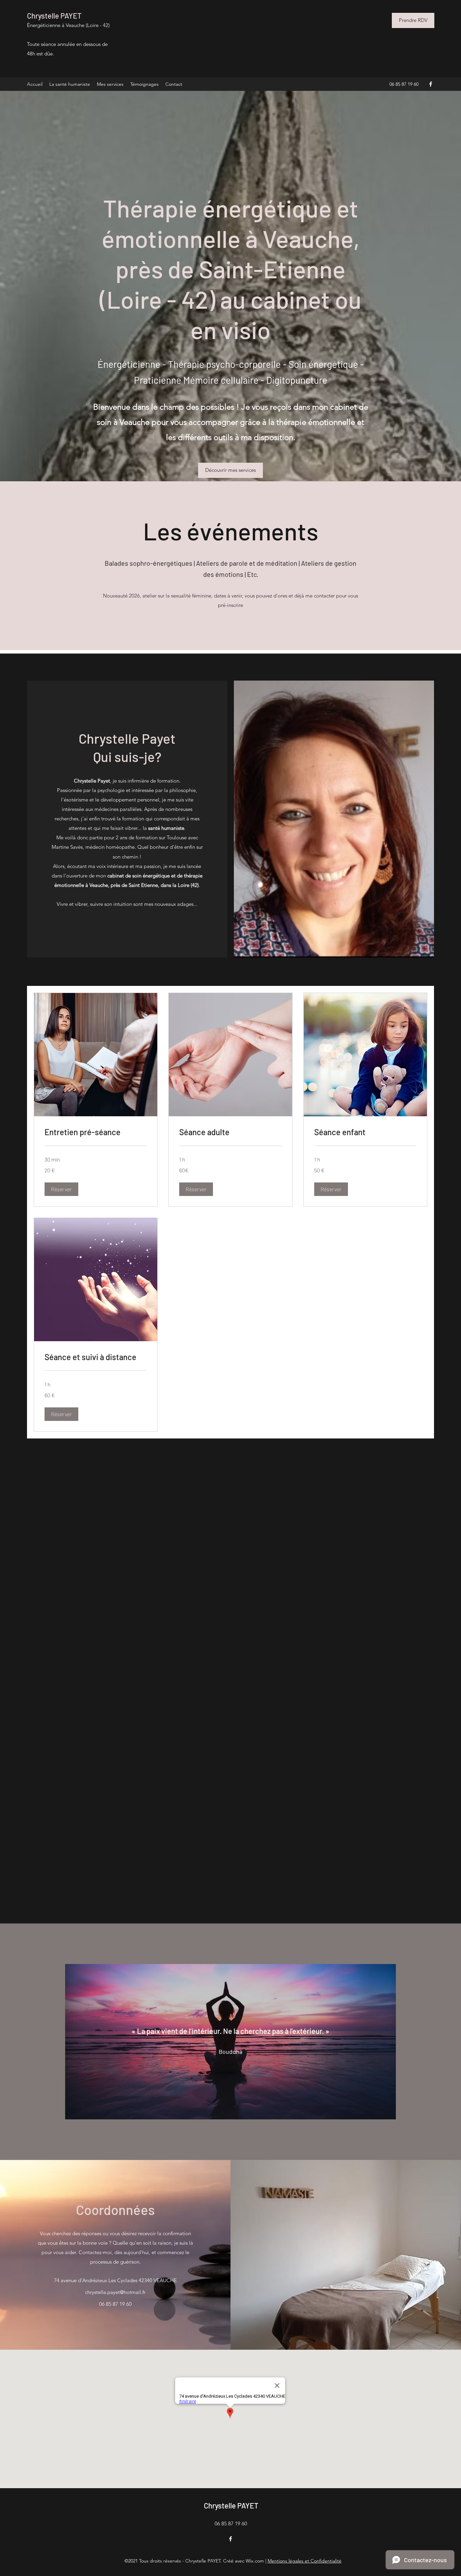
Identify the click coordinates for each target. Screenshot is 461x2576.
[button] (61, 1189)
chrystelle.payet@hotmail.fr (115, 2292)
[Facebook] (431, 84)
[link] (96, 1132)
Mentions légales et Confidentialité (305, 2561)
